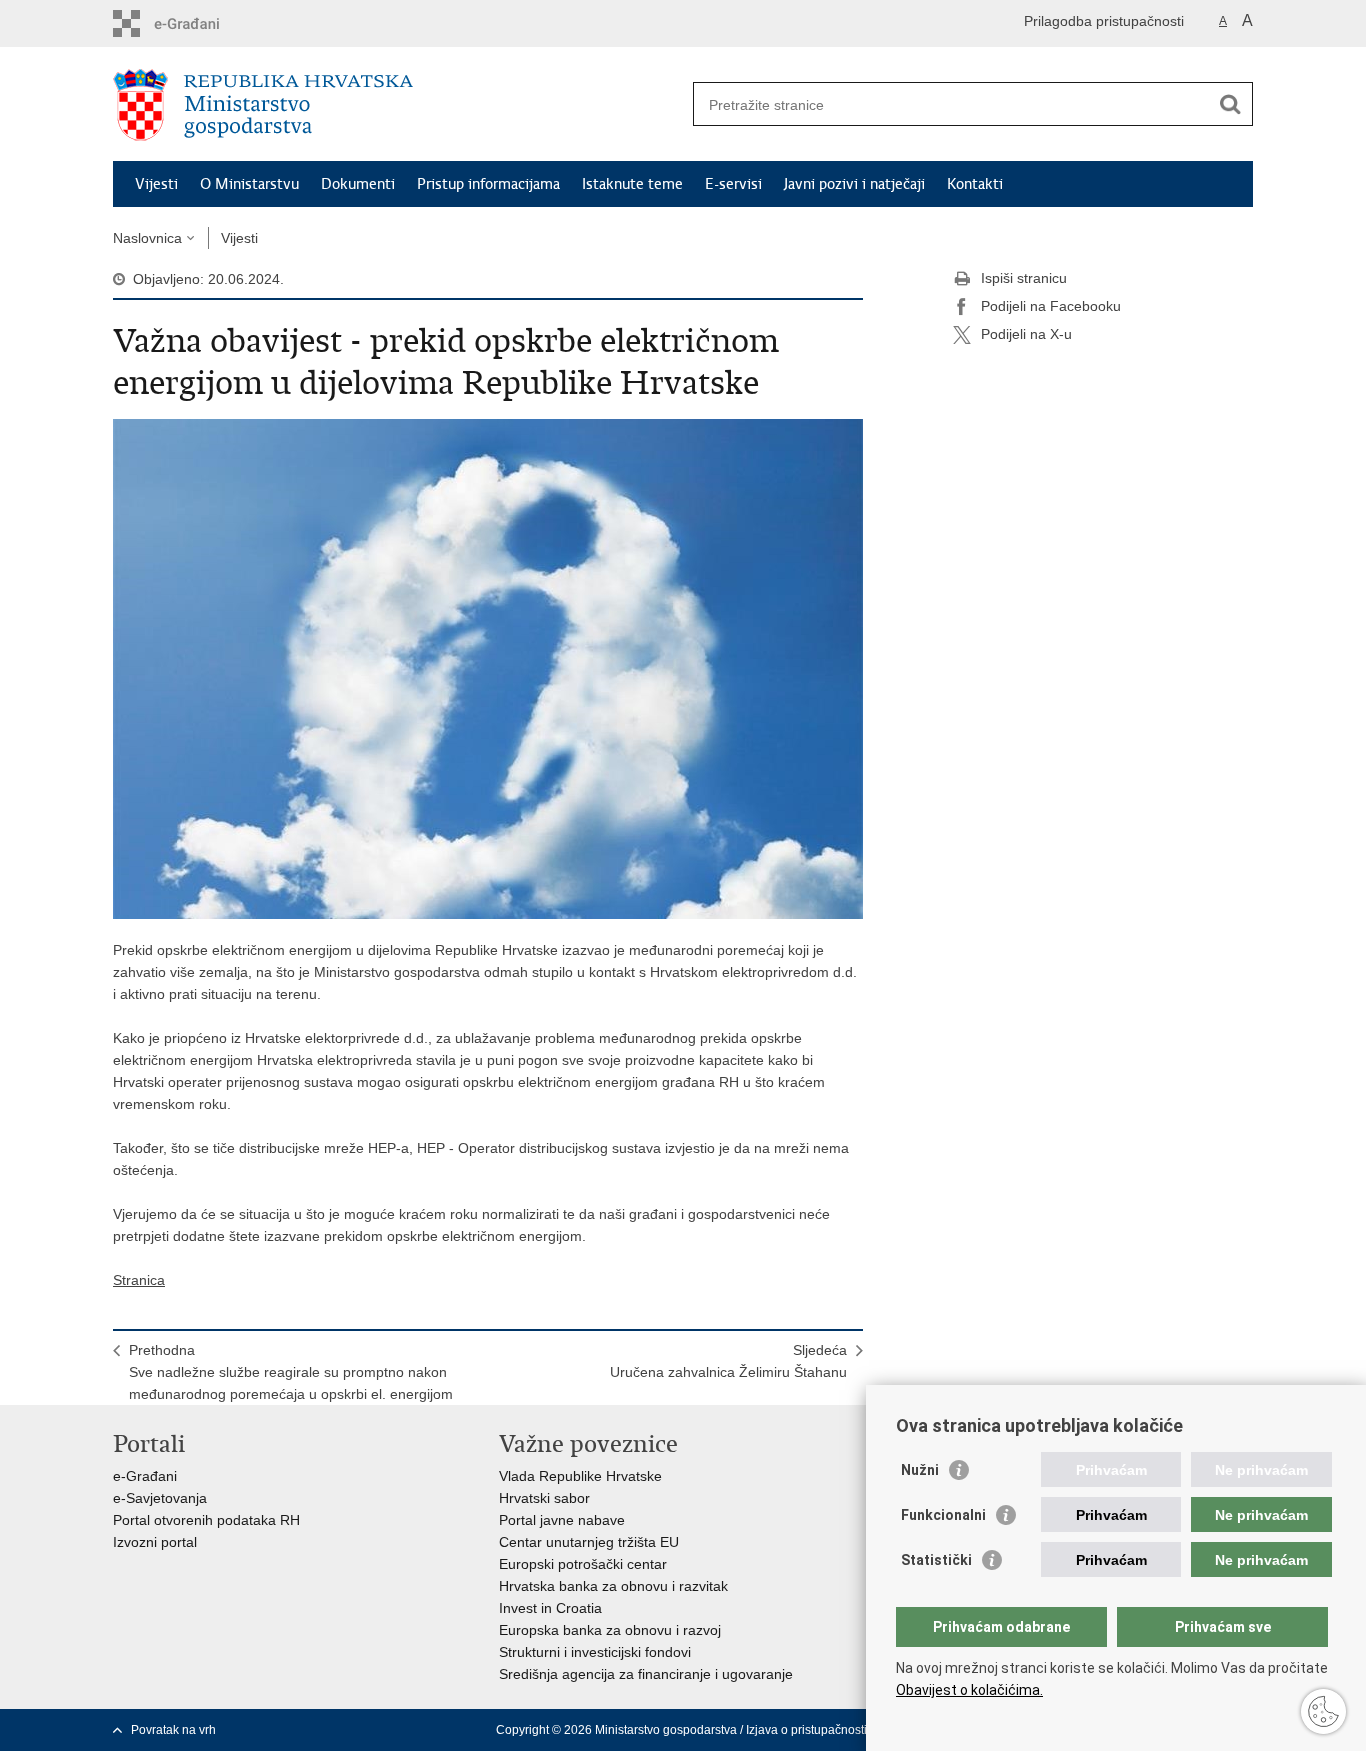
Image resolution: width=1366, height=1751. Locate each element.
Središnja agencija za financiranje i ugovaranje (646, 1674)
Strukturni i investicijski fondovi (595, 1652)
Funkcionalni (943, 1515)
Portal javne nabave (562, 1520)
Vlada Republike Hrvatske (580, 1476)
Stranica (139, 1280)
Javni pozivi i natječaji (854, 184)
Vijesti (156, 184)
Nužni (920, 1470)
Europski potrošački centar (583, 1564)
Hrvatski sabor (544, 1498)
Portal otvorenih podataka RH (206, 1520)
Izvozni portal (155, 1542)
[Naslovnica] (398, 105)
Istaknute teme (632, 184)
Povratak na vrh (173, 1730)
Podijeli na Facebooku (1051, 306)
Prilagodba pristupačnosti (1104, 21)
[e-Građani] (198, 23)
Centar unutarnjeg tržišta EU (589, 1542)
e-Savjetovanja (160, 1498)
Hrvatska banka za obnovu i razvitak (613, 1586)
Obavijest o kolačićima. (969, 1690)
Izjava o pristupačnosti (806, 1730)
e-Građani (145, 1476)
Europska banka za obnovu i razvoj (610, 1630)
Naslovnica (147, 238)
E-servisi (733, 184)
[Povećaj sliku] (488, 668)
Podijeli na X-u (1026, 334)
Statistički (936, 1560)
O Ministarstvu (249, 184)
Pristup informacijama (488, 184)
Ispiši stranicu (1024, 278)
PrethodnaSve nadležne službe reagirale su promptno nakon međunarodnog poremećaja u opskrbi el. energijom (291, 1372)
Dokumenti (358, 184)
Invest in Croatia (550, 1608)
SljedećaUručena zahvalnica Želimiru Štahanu (728, 1361)
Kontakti (975, 184)
